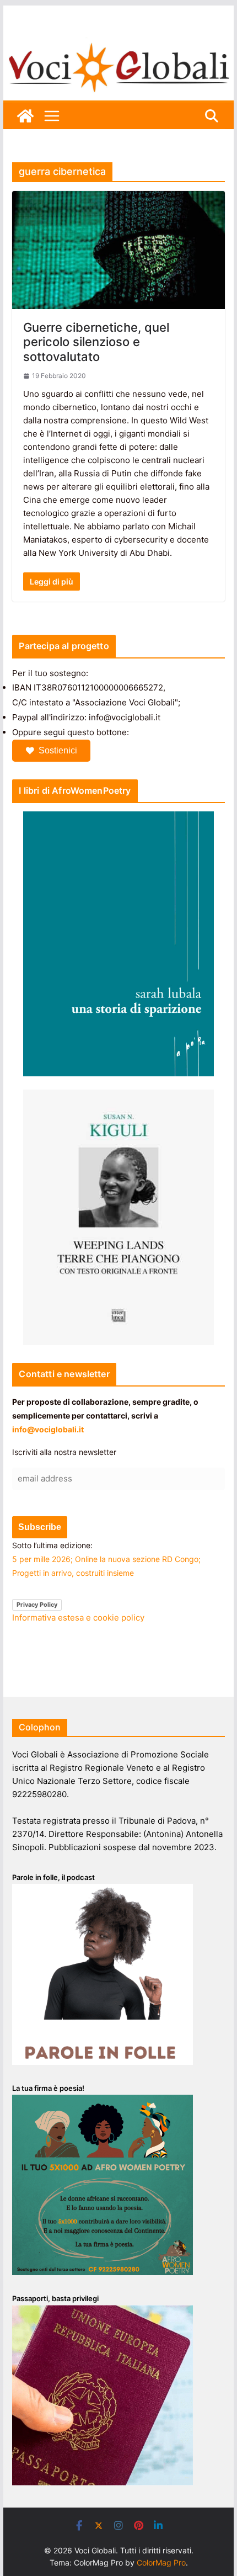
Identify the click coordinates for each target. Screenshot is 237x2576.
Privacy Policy (37, 1605)
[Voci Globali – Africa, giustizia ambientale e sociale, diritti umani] (118, 44)
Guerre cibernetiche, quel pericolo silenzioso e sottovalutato (96, 342)
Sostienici (58, 750)
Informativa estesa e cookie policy (78, 1618)
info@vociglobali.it (48, 1429)
